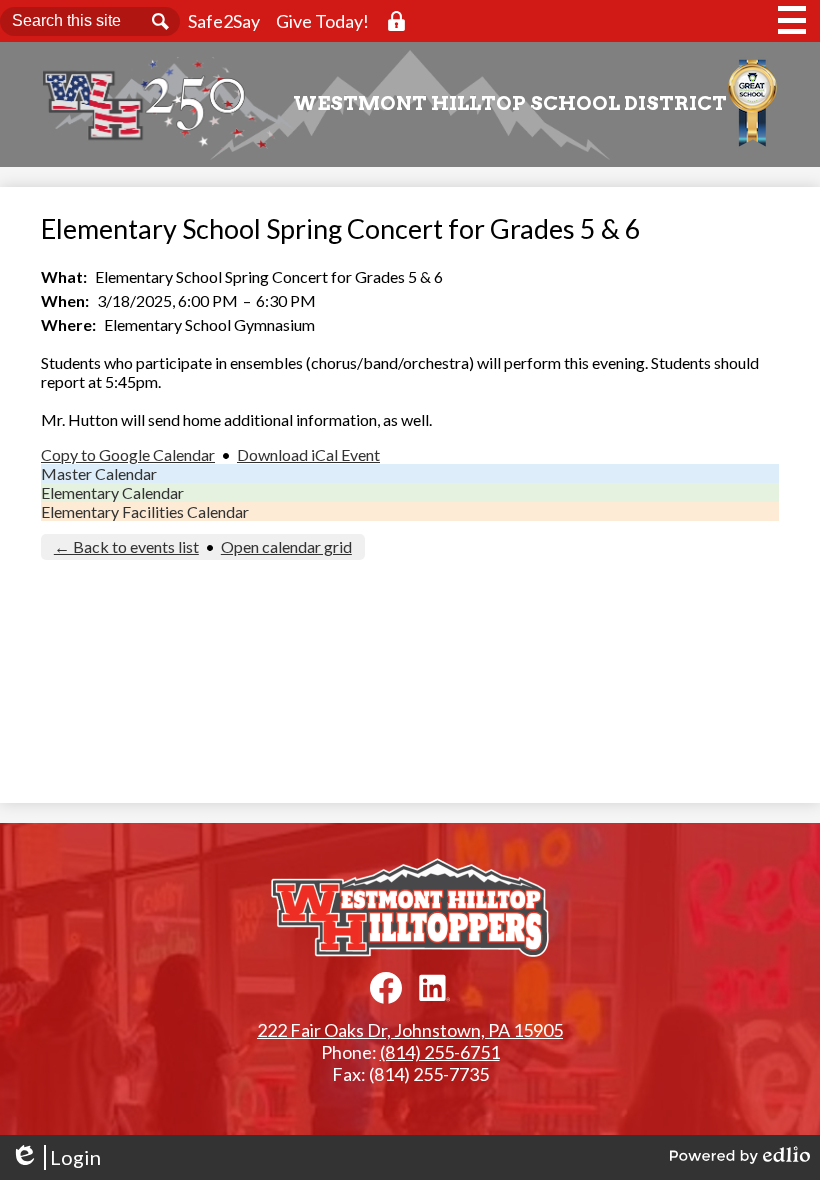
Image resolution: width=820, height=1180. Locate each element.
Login (55, 1157)
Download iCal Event (308, 454)
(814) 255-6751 (440, 1052)
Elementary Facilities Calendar (145, 511)
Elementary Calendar (112, 492)
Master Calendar (99, 473)
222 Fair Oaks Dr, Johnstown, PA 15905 (410, 1030)
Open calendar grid (286, 546)
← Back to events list (126, 546)
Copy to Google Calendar (128, 454)
